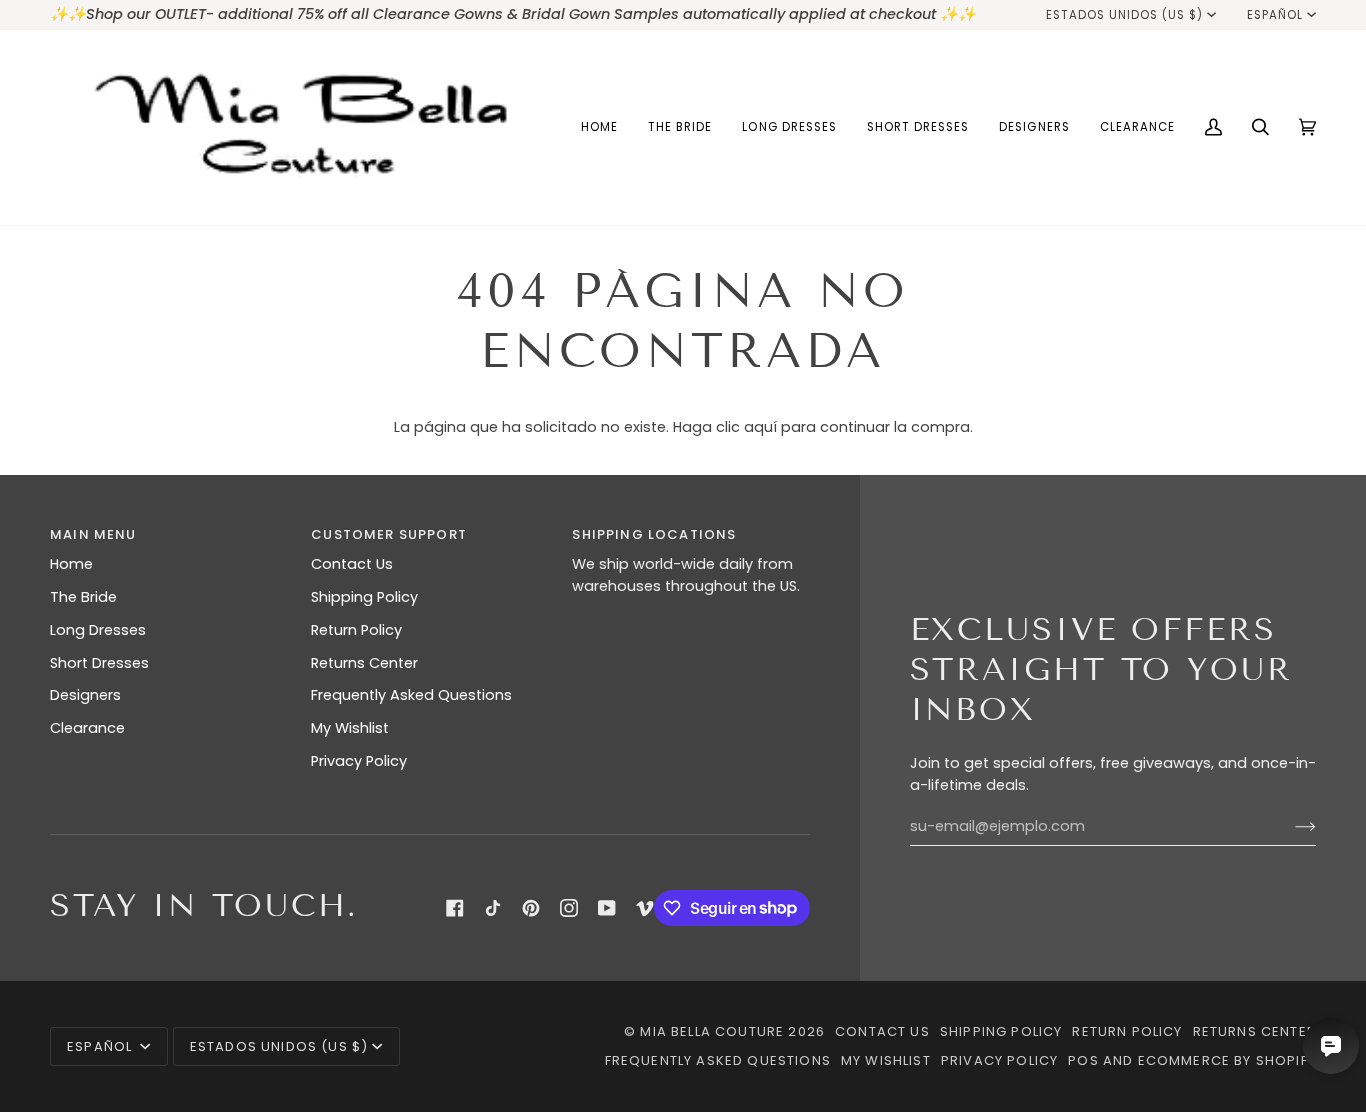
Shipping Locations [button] (654, 534)
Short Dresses (99, 663)
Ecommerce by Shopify (1227, 1060)
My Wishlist (350, 728)
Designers (85, 695)
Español (1275, 15)
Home (71, 564)
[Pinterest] (531, 908)
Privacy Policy (359, 761)
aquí (760, 427)
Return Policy (356, 630)
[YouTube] (607, 908)
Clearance (87, 728)
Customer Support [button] (389, 534)
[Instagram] (569, 908)
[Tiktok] (493, 908)
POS (1083, 1060)
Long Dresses (98, 630)
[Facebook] (455, 908)
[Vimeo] (645, 908)
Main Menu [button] (93, 534)
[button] (680, 127)
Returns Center (364, 663)
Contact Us (352, 564)
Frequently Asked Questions (411, 695)
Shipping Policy (364, 597)
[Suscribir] (1289, 827)
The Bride (83, 597)
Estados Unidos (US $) (1125, 15)
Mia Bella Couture (712, 1031)
